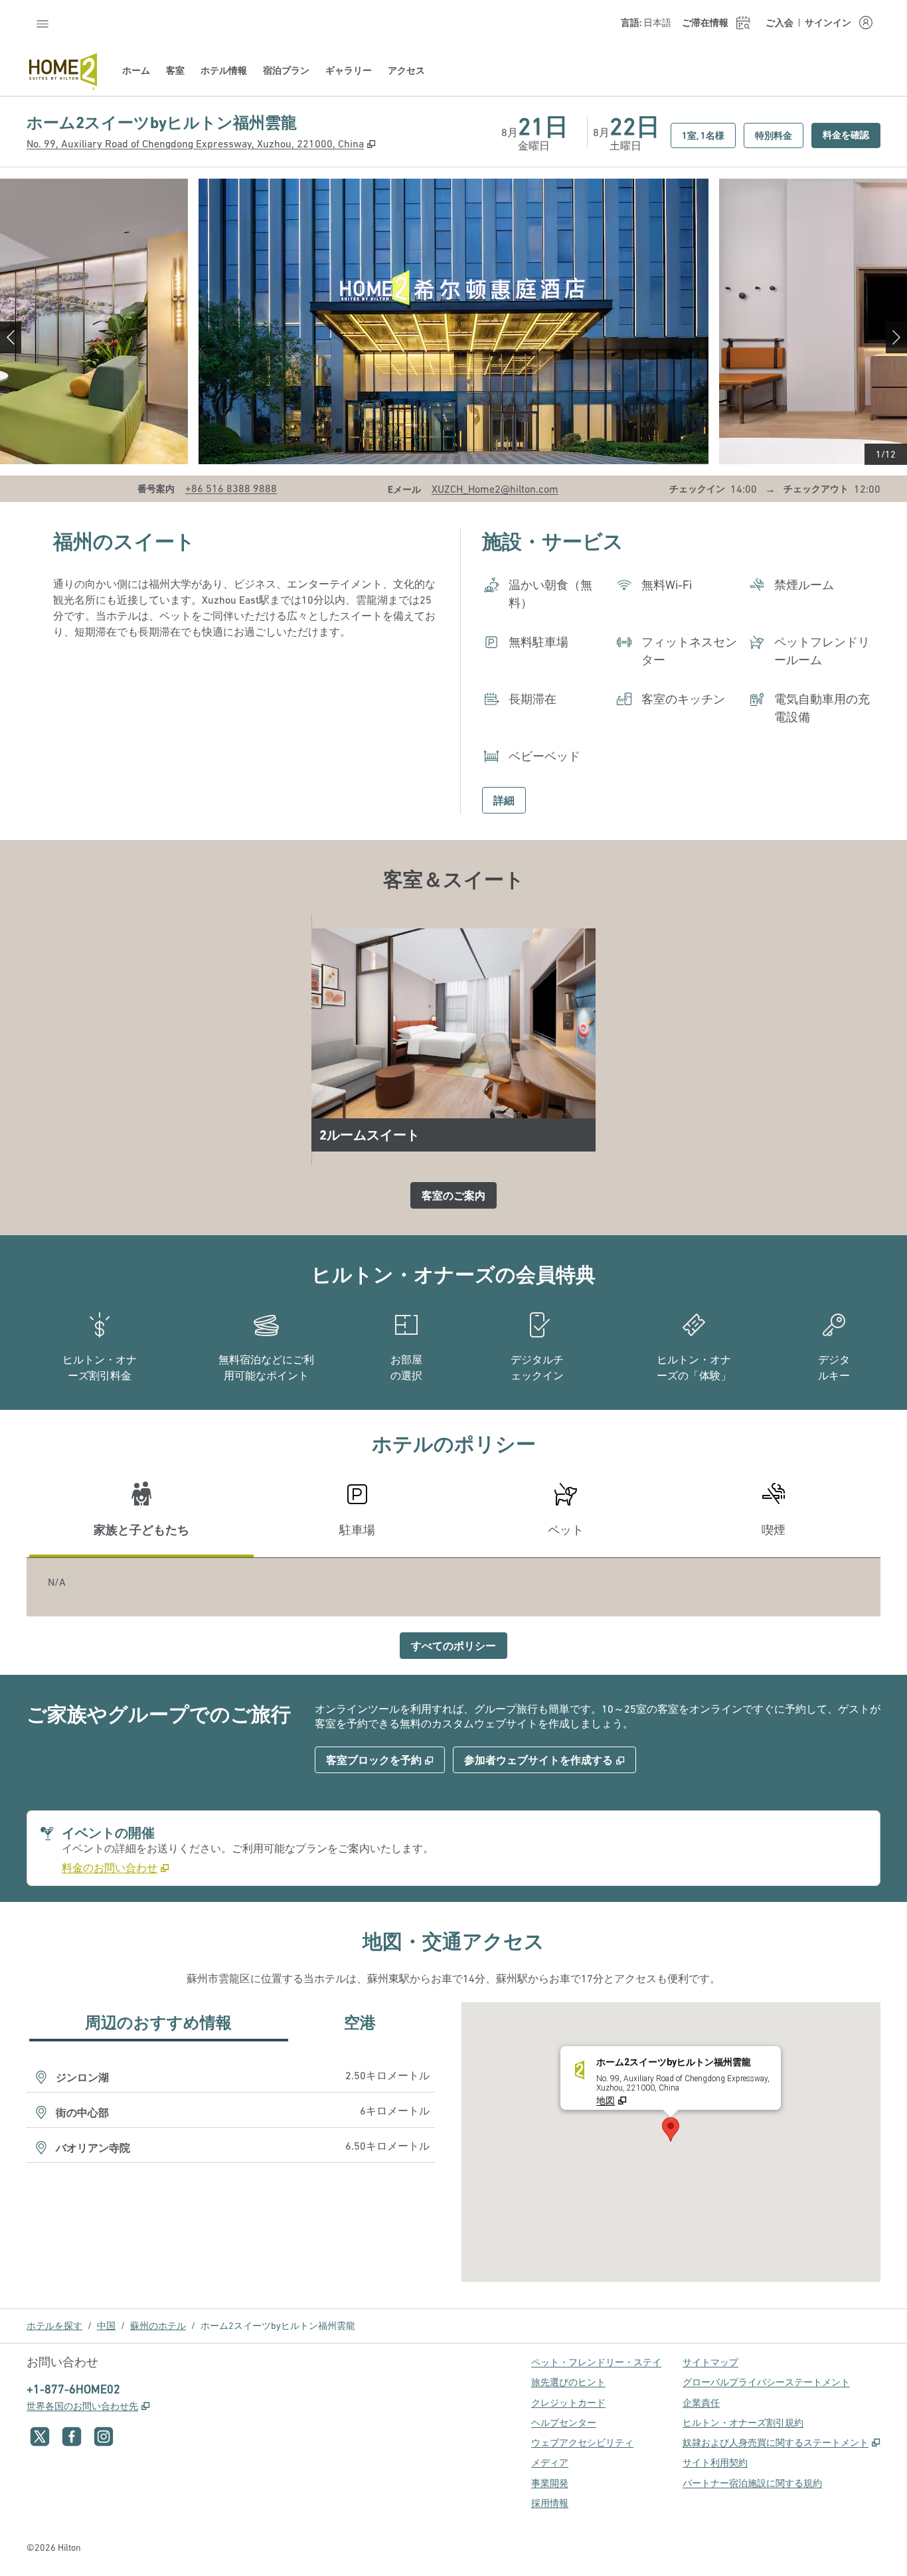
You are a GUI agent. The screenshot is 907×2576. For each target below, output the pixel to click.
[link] (231, 488)
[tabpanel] (453, 1587)
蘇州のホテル (158, 2326)
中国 (106, 2326)
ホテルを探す (54, 2326)
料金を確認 (852, 134)
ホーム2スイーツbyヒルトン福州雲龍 (278, 2326)
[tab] (141, 1515)
